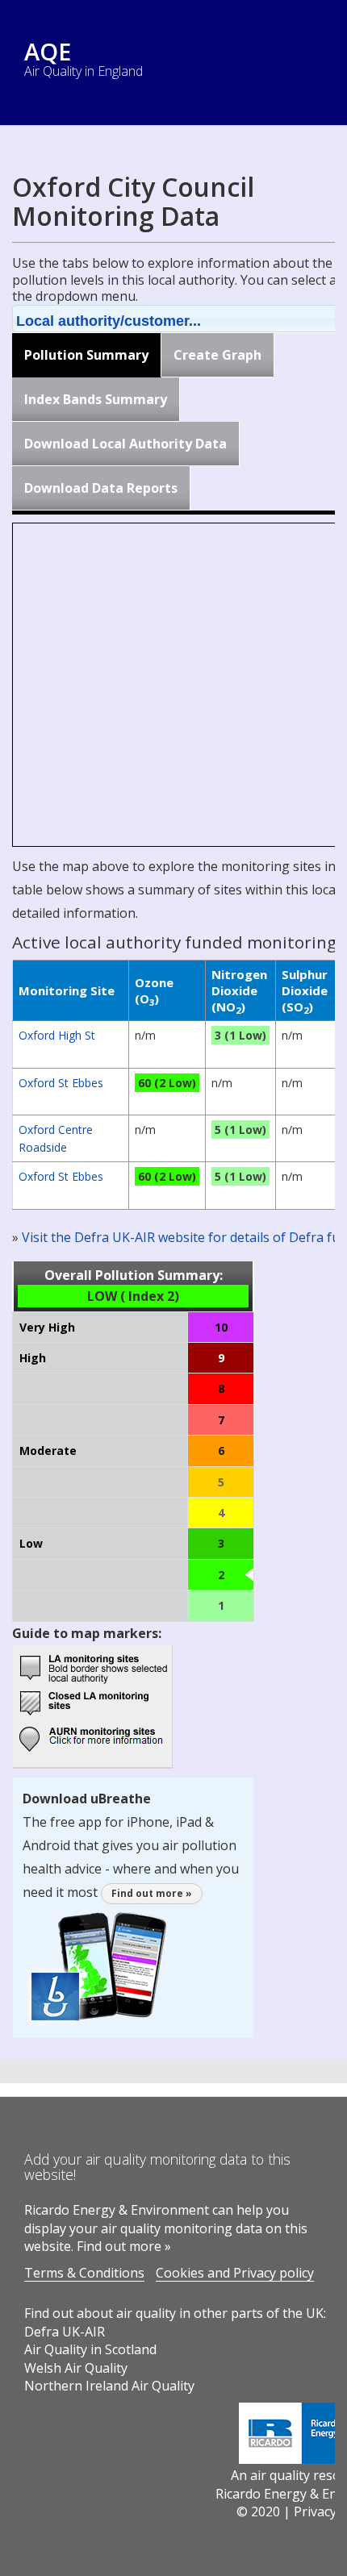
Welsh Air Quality (76, 2368)
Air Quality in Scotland (90, 2349)
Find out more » (152, 1893)
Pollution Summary (86, 355)
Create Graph (217, 355)
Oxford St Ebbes (61, 1083)
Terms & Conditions (84, 2273)
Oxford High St (57, 1035)
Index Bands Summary (96, 399)
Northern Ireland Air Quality (109, 2386)
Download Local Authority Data (125, 444)
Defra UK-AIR (65, 2332)
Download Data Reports (101, 488)
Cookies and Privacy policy (235, 2273)
